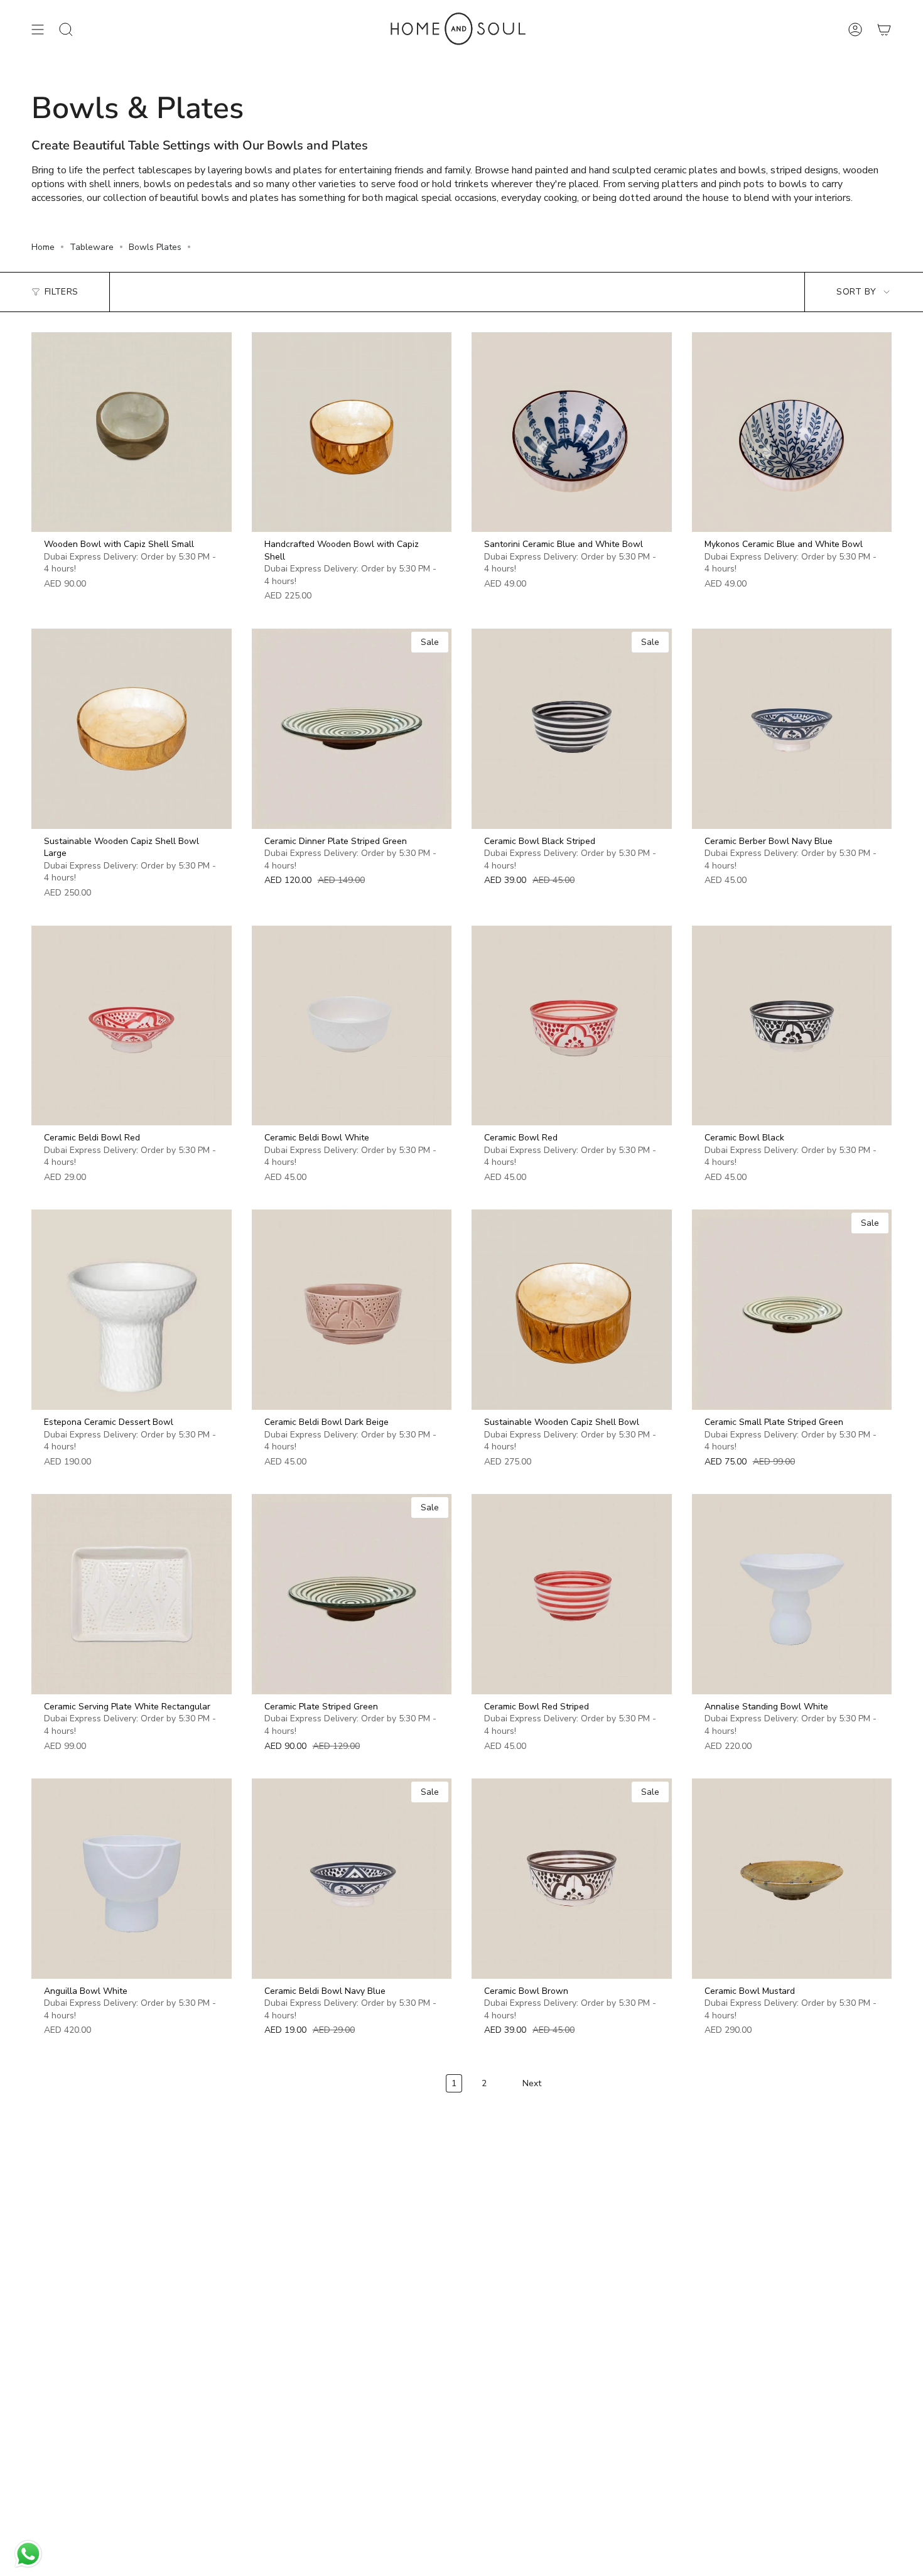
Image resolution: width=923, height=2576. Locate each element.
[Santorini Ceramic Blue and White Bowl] (572, 432)
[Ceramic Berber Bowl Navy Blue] (792, 729)
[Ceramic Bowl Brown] (572, 1879)
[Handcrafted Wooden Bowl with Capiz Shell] (352, 432)
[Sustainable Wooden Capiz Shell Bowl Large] (132, 729)
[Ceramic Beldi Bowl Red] (132, 1026)
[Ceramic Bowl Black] (792, 1026)
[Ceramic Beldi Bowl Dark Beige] (352, 1310)
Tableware (92, 247)
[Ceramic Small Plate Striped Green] (792, 1310)
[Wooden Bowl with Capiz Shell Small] (132, 432)
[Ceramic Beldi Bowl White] (352, 1026)
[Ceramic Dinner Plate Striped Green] (352, 729)
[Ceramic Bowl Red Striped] (572, 1594)
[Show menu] (38, 30)
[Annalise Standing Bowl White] (792, 1594)
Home (43, 247)
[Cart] (884, 30)
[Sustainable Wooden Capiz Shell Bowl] (572, 1310)
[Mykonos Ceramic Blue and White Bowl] (792, 432)
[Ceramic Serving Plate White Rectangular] (132, 1594)
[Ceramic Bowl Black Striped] (572, 729)
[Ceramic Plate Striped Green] (352, 1594)
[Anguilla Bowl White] (132, 1879)
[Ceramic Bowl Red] (572, 1026)
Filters (61, 292)
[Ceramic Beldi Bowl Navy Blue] (352, 1879)
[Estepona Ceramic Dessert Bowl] (132, 1310)
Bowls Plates (155, 247)
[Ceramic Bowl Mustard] (792, 1879)
